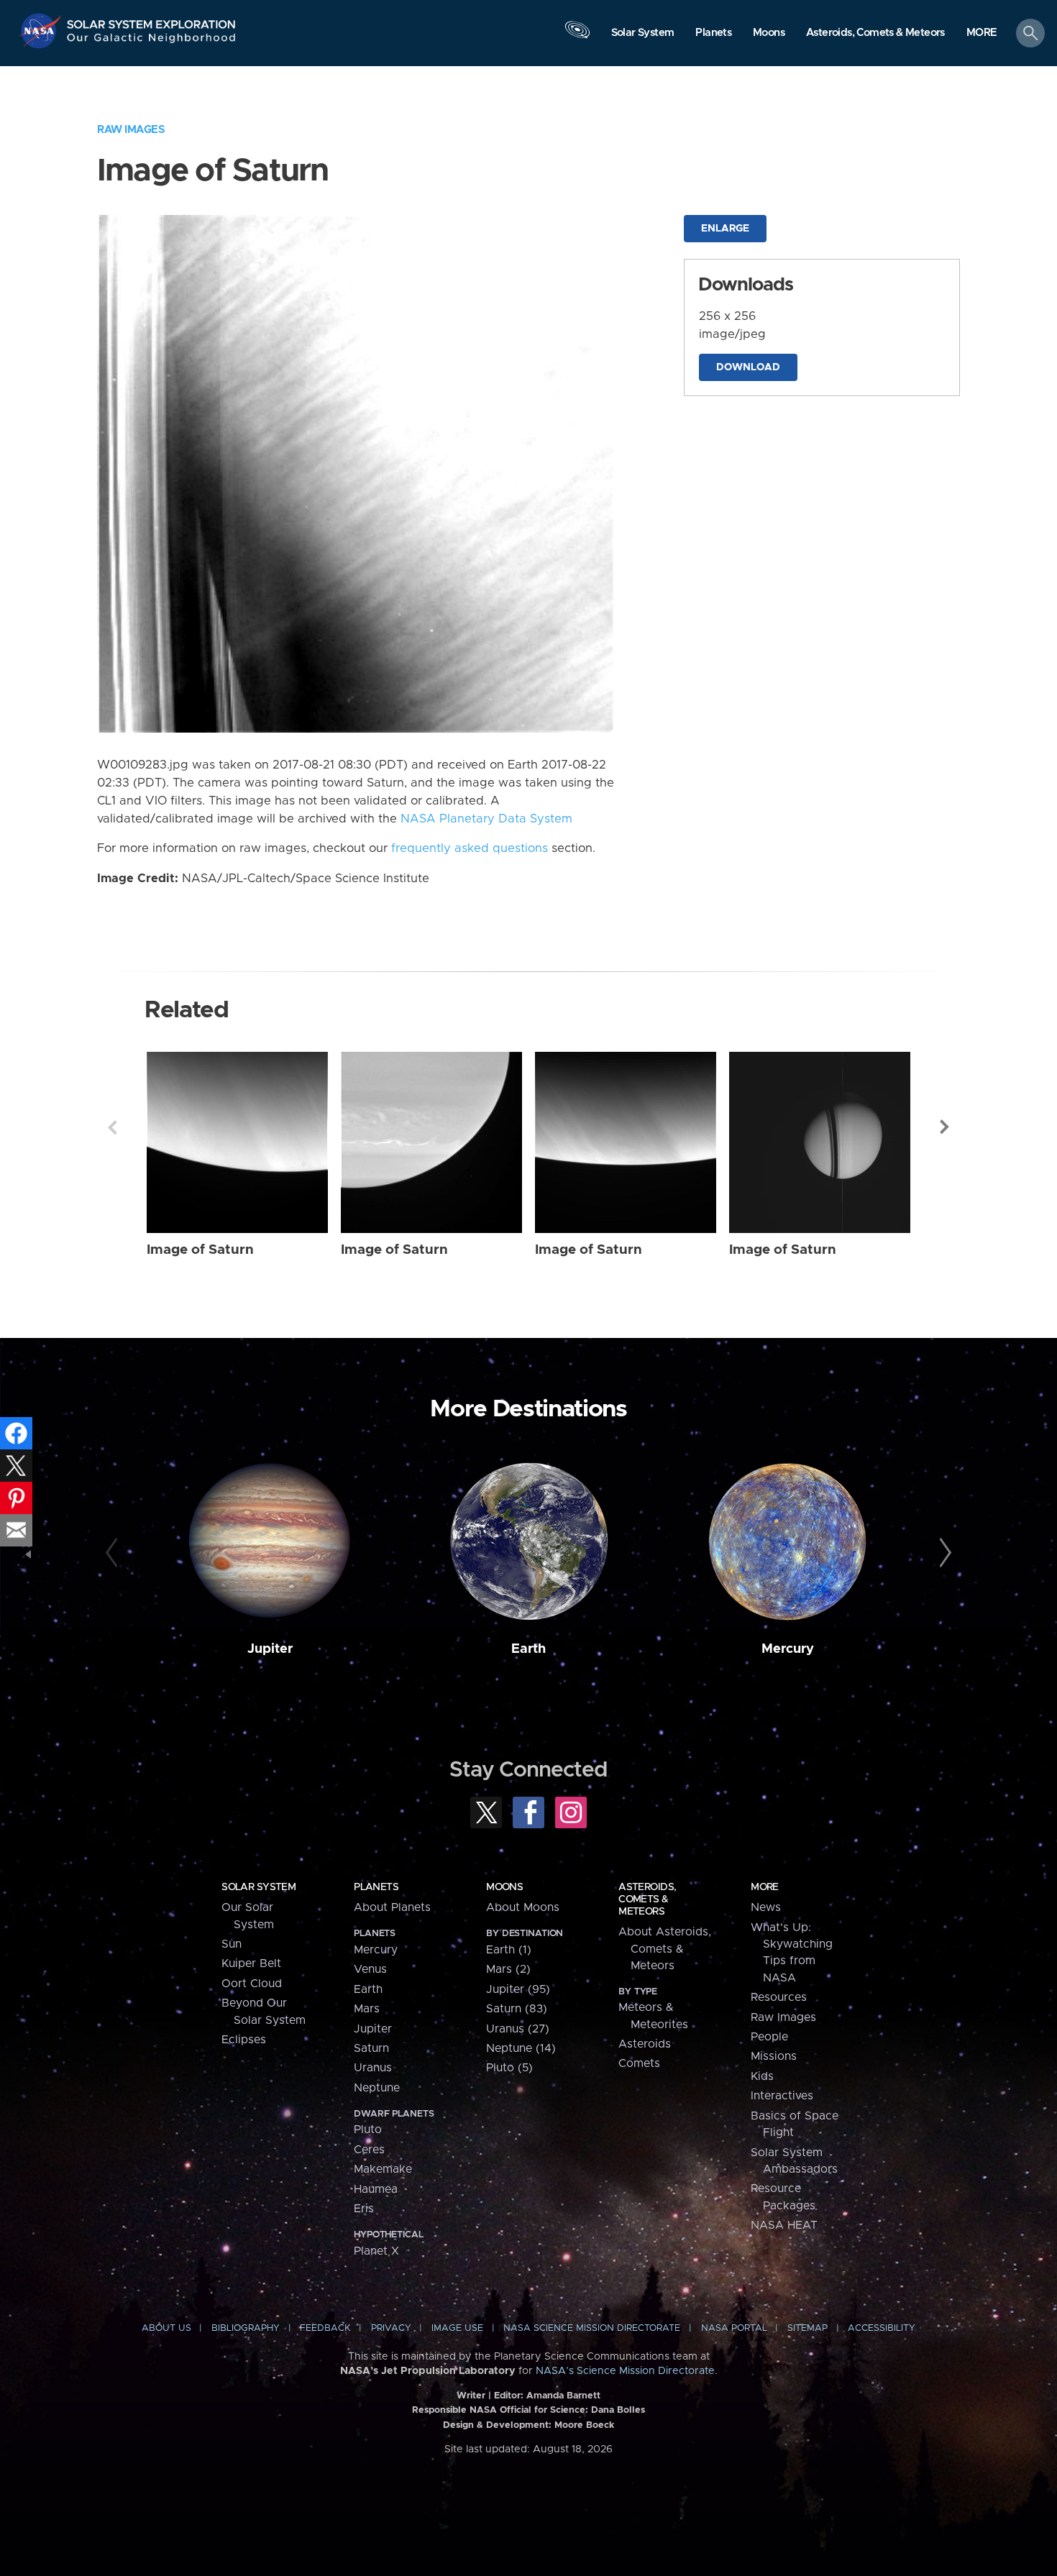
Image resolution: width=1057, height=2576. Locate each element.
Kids (762, 2076)
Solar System (258, 1887)
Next (945, 1127)
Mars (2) (508, 1969)
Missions (774, 2056)
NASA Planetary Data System (486, 819)
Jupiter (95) (518, 1989)
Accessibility (882, 2328)
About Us (166, 2328)
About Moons (523, 1907)
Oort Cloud (252, 1984)
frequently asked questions (470, 848)
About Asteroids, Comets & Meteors (665, 1949)
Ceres (369, 2150)
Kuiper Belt (251, 1963)
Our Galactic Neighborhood (152, 41)
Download (748, 367)
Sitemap (807, 2328)
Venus (370, 1969)
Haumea (376, 2189)
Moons (504, 1887)
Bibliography (246, 2328)
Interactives (782, 2096)
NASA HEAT (784, 2225)
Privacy (391, 2328)
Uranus (373, 2068)
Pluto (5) (509, 2068)
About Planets (392, 1907)
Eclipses (244, 2040)
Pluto (368, 2130)
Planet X (376, 2251)
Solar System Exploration (152, 20)
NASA (42, 31)
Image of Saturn (200, 1250)
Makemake (383, 2169)
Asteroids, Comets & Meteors (647, 1899)
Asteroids (645, 2044)
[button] (982, 34)
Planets (376, 1887)
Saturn (371, 2048)
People (769, 2037)
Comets (639, 2063)
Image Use (457, 2328)
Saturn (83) (517, 2009)
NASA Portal (734, 2328)
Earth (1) (509, 1950)
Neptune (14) (521, 2048)
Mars (367, 2009)
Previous (112, 1127)
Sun (232, 1944)
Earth (528, 1649)
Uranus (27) (518, 2029)
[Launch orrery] (577, 37)
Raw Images (131, 130)
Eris (364, 2209)
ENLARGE (725, 229)
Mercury (788, 1649)
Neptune (377, 2088)
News (766, 1907)
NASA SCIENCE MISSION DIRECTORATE (592, 2328)
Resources (779, 1997)
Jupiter (270, 1649)
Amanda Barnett (563, 2396)
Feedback (325, 2328)
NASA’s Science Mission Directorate (625, 2371)
